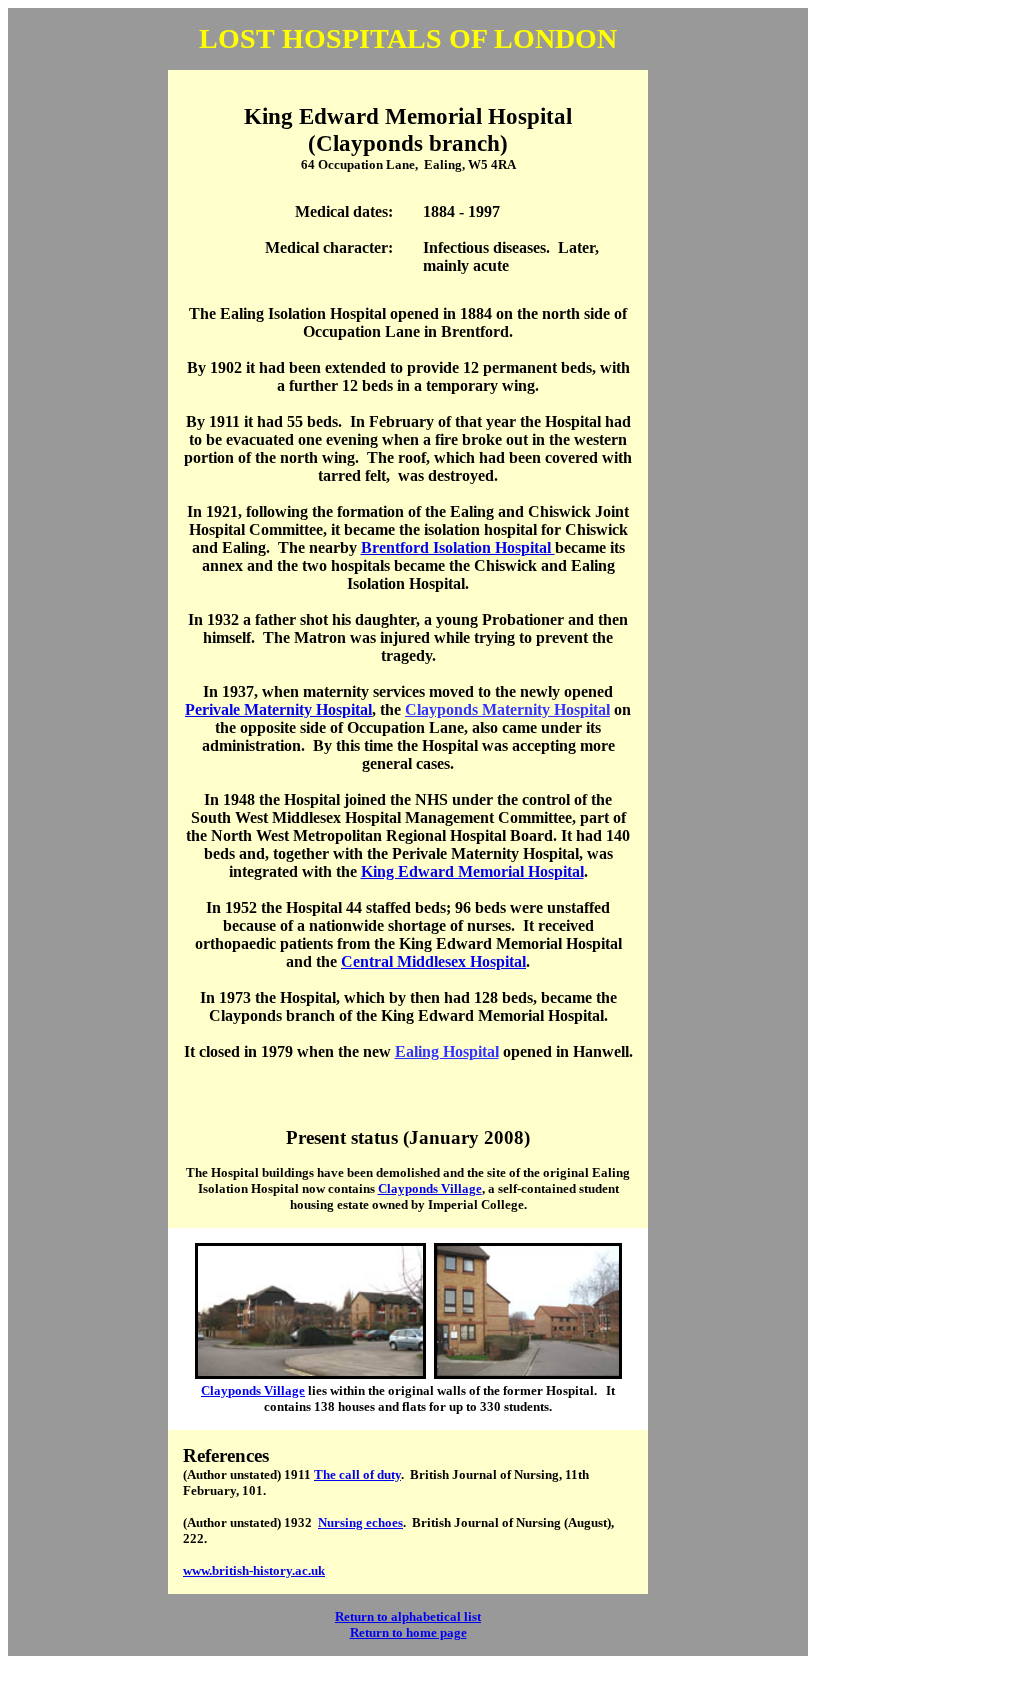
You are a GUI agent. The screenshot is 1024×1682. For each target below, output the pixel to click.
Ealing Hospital (447, 1051)
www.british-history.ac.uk (254, 1570)
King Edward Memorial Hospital (472, 871)
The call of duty (357, 1474)
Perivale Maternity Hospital (278, 709)
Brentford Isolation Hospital (458, 547)
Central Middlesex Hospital (433, 961)
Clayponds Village (430, 1188)
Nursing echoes (360, 1522)
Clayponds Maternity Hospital (507, 709)
